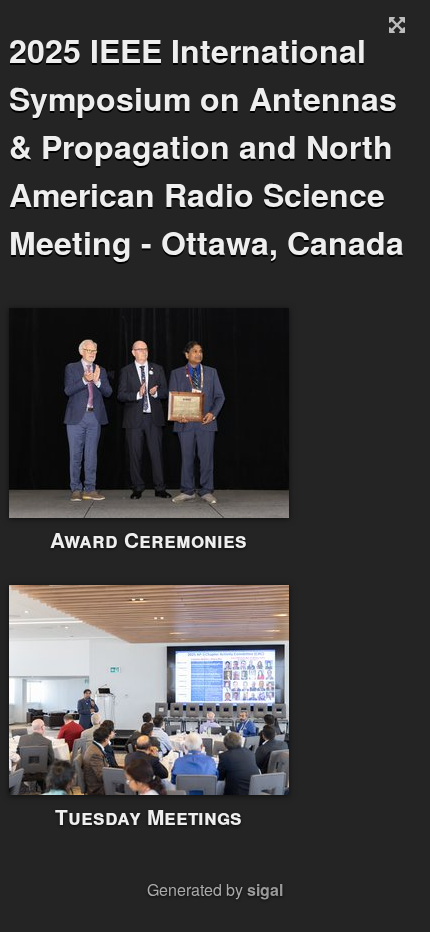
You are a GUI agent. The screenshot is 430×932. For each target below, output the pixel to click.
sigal (265, 889)
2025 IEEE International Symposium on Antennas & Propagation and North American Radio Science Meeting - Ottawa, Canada (206, 146)
